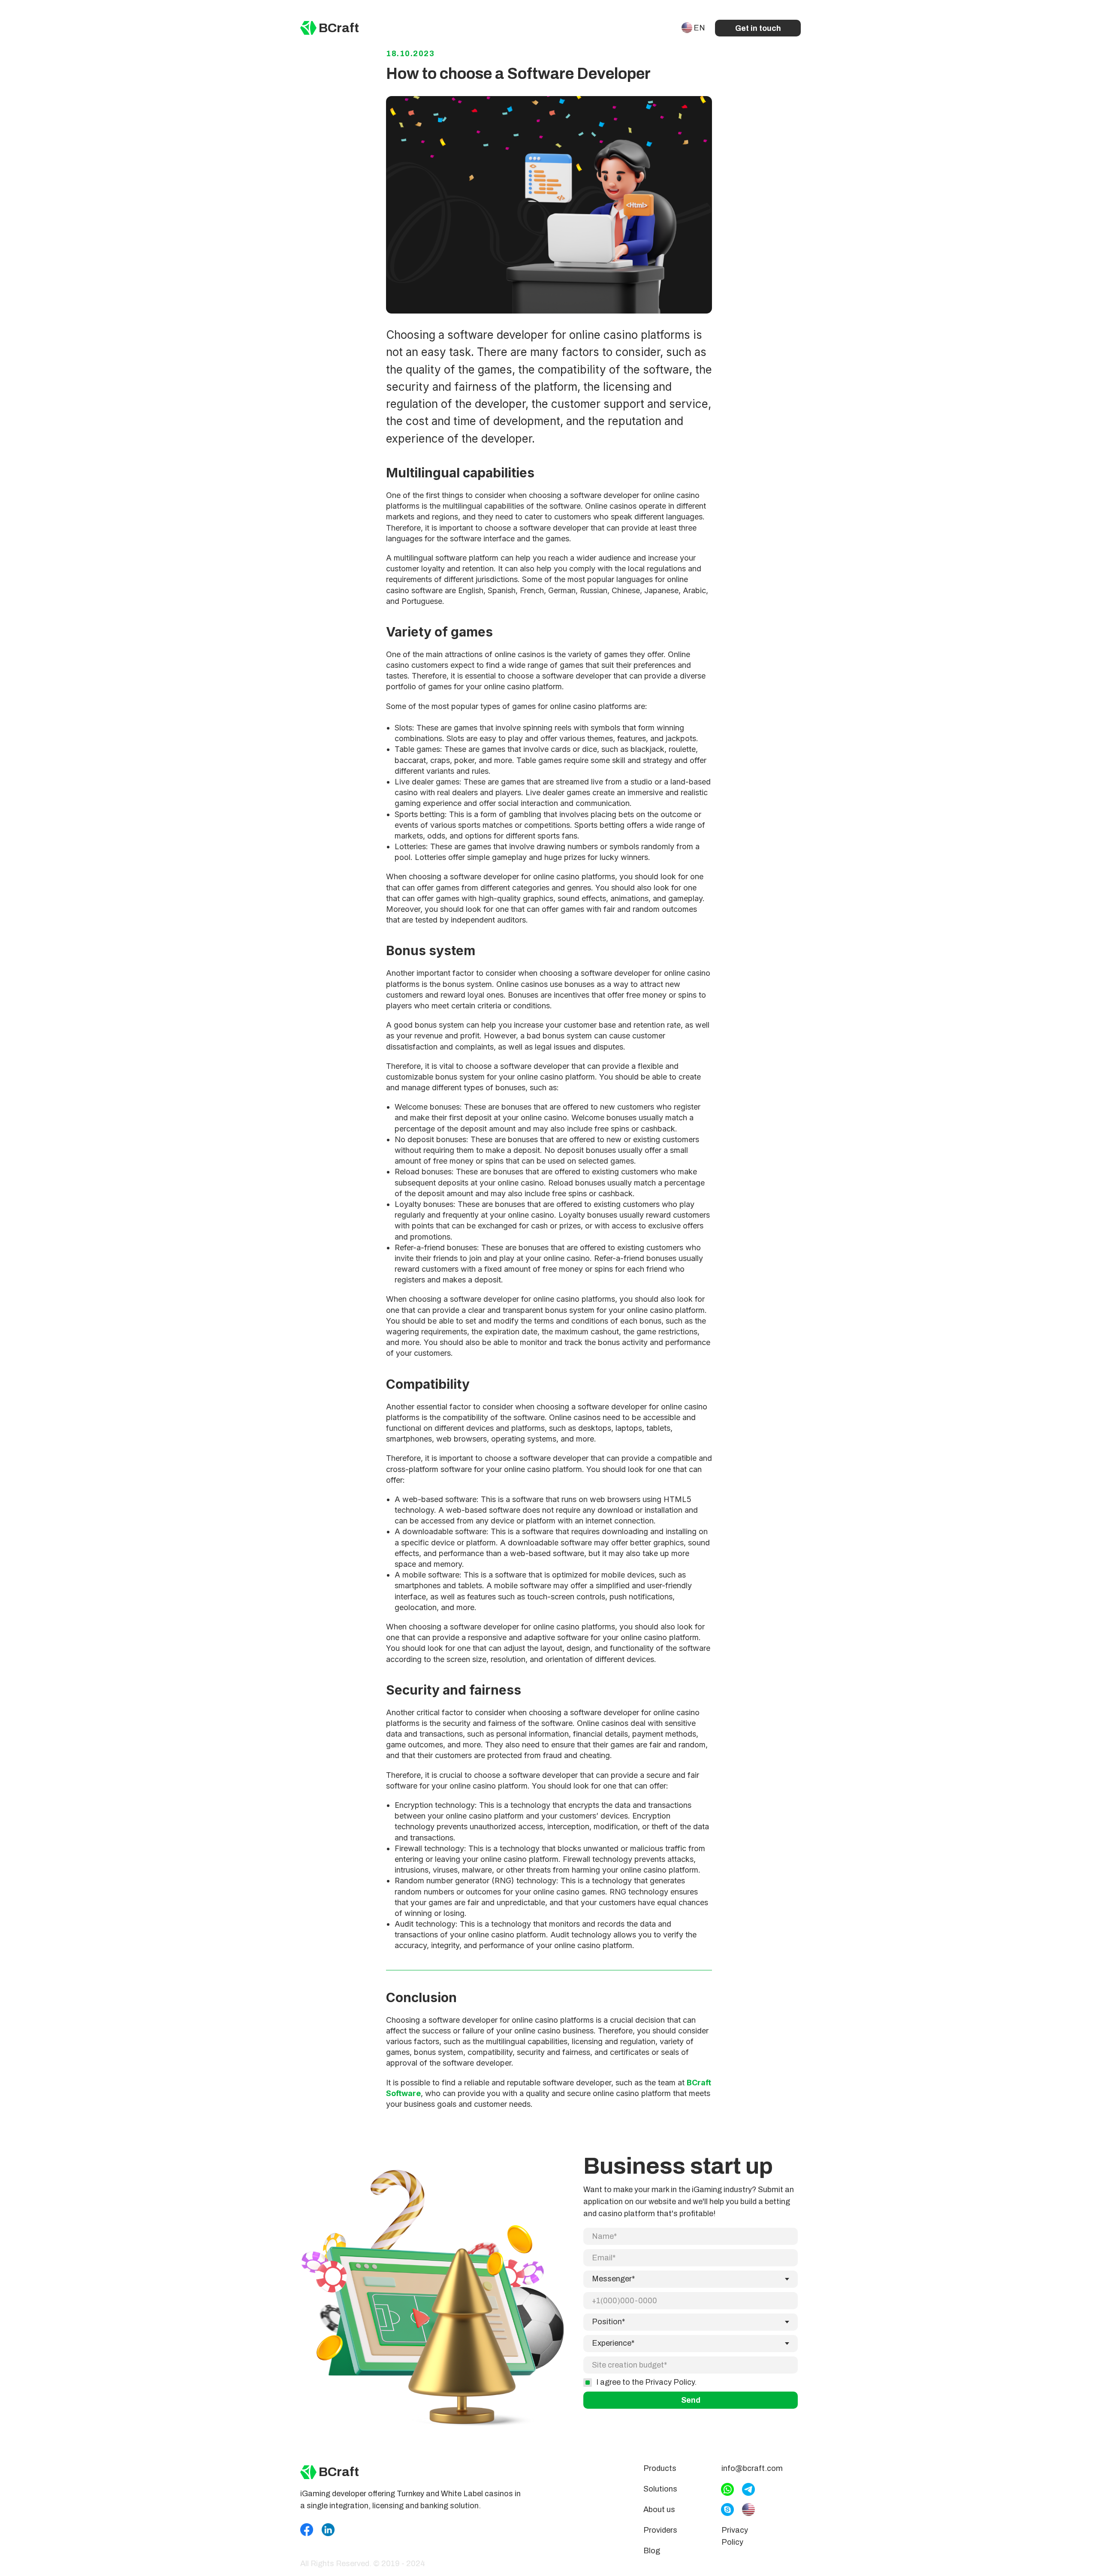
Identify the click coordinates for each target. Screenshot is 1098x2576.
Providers (660, 2530)
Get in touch (758, 28)
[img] (308, 28)
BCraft (339, 28)
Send (691, 2400)
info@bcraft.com (752, 2468)
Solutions (660, 2489)
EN (699, 28)
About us (659, 2510)
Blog (652, 2551)
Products (660, 2468)
